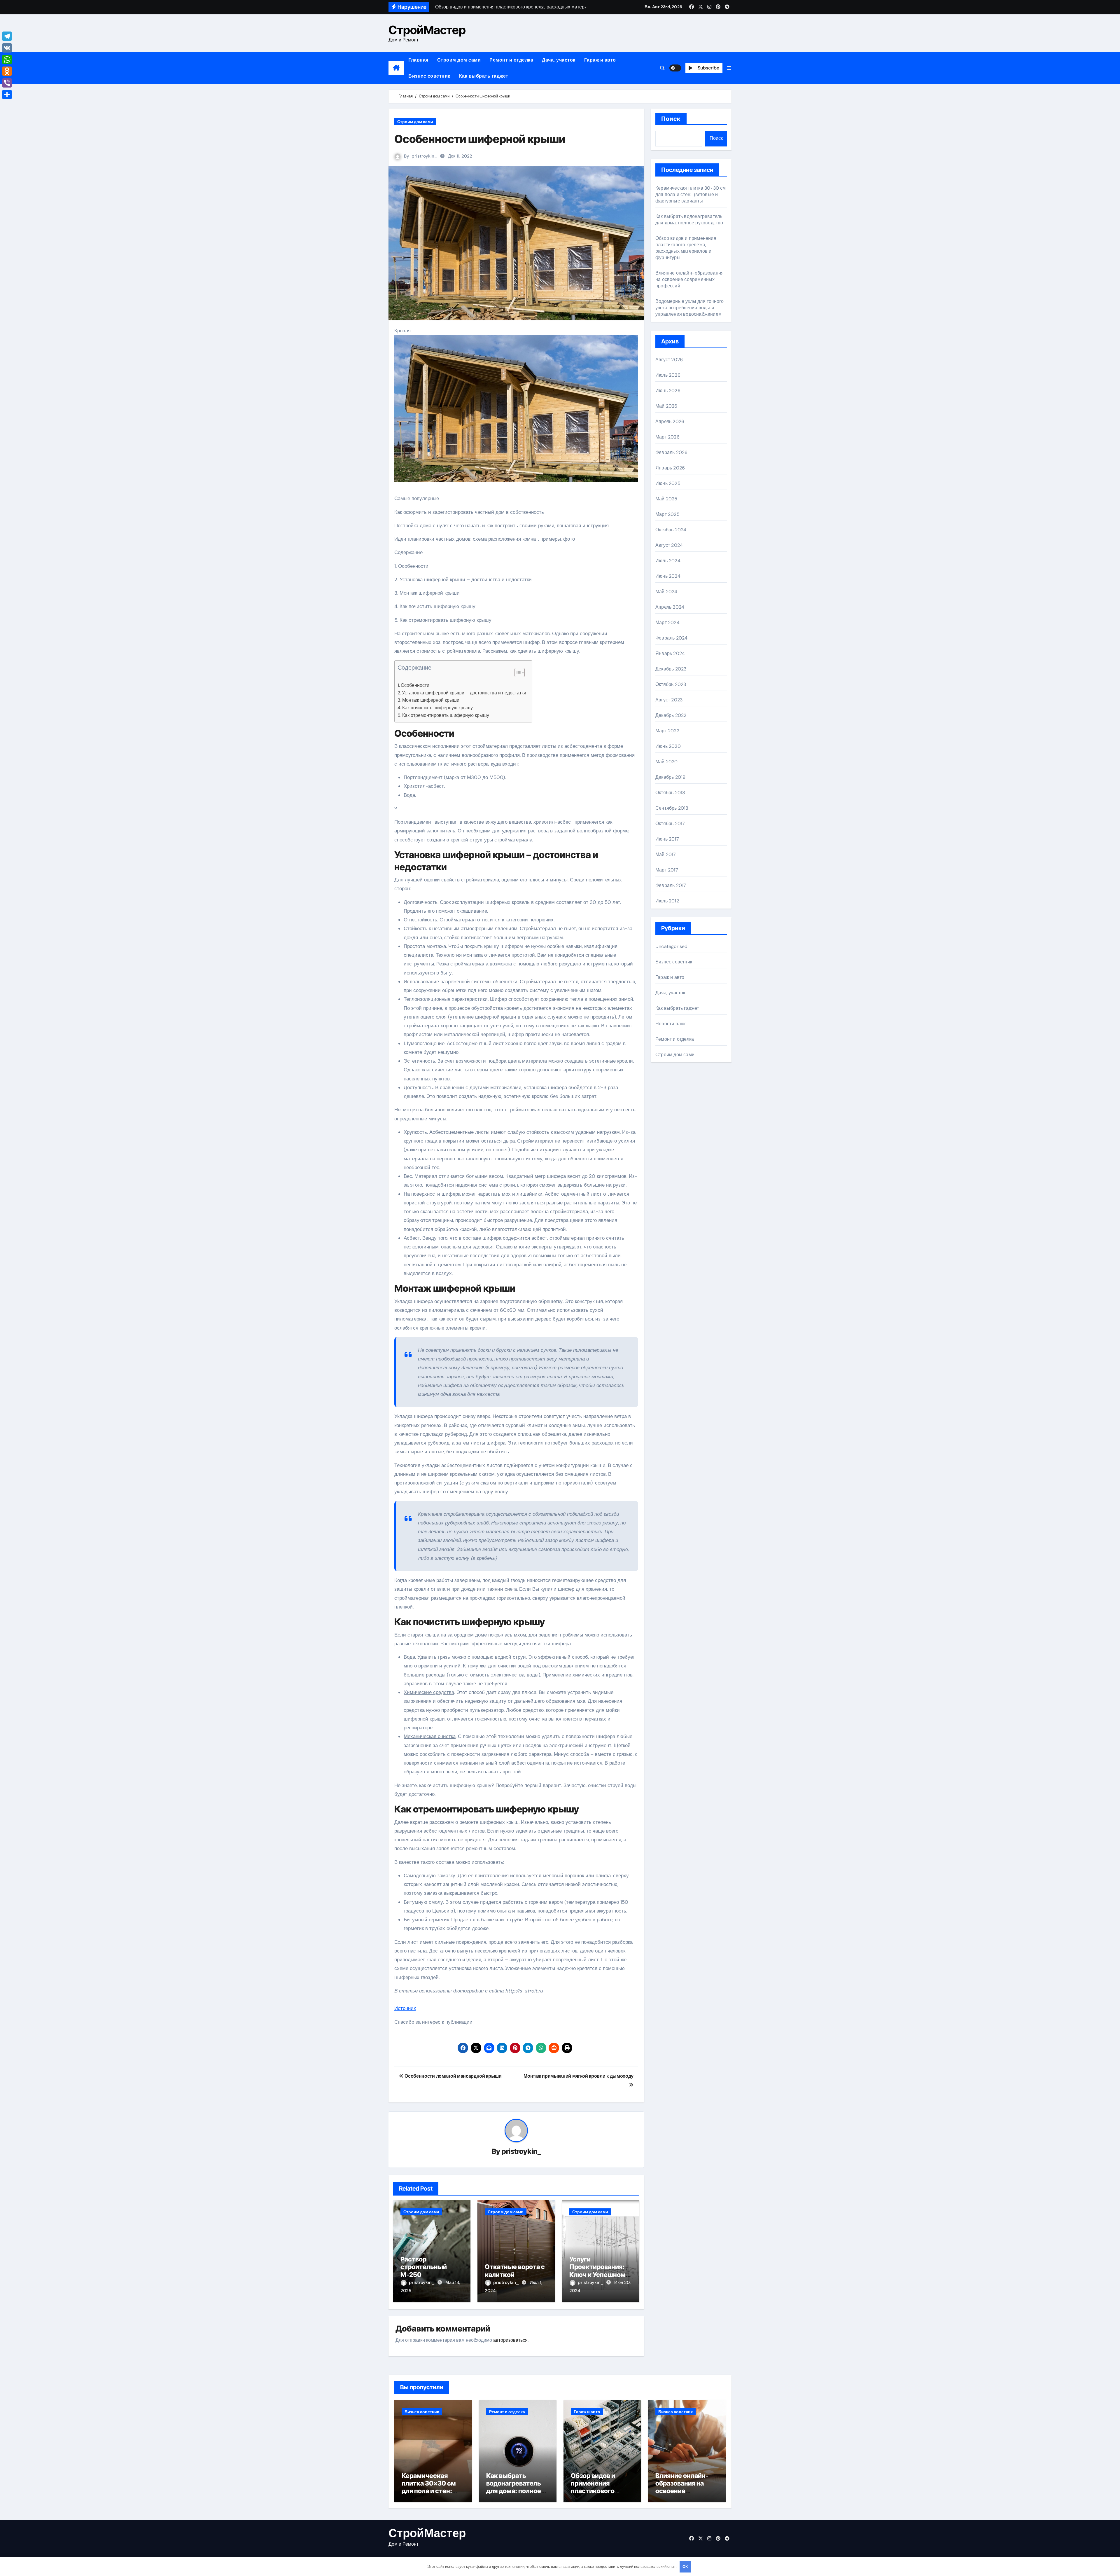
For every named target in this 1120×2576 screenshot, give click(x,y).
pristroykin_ (424, 156)
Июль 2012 (667, 901)
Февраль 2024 (671, 638)
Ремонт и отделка (511, 60)
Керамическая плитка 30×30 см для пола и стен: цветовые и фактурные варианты (691, 194)
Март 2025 (667, 514)
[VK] (7, 48)
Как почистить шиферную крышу (437, 708)
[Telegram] (7, 36)
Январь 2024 (670, 653)
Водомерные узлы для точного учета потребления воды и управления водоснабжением (689, 308)
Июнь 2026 (668, 391)
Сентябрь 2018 (672, 808)
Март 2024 (667, 622)
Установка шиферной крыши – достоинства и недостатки (464, 693)
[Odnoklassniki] (7, 71)
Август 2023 (669, 700)
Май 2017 (666, 854)
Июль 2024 (668, 561)
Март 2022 (667, 731)
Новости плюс (671, 1024)
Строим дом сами (459, 60)
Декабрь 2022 (671, 715)
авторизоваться (510, 2340)
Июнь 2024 (668, 576)
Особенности (415, 685)
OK (685, 2567)
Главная (418, 60)
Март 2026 (667, 437)
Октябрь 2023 (671, 684)
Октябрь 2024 (671, 530)
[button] (729, 68)
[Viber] (7, 83)
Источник (405, 2008)
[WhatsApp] (7, 60)
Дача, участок (559, 60)
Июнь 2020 (668, 746)
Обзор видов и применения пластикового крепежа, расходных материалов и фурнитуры (686, 248)
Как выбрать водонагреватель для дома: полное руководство (689, 220)
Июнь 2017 (667, 839)
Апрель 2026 (670, 421)
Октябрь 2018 (670, 793)
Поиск (671, 119)
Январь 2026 (670, 468)
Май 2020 (667, 762)
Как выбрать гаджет (484, 76)
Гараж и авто (600, 60)
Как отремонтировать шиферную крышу (446, 715)
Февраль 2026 (671, 452)
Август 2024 (669, 545)
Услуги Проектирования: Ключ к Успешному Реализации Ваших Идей (599, 2275)
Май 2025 (666, 499)
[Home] (396, 68)
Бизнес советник (429, 76)
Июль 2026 (668, 375)
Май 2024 (666, 592)
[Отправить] (7, 95)
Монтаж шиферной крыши (431, 700)
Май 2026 (666, 406)
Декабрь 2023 (671, 669)
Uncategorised (672, 946)
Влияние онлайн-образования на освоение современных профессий (689, 279)
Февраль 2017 (671, 885)
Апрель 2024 (670, 607)
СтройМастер (427, 30)
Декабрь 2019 (670, 777)
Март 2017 (667, 870)
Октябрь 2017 (670, 824)
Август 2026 (669, 360)
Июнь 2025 (668, 483)
